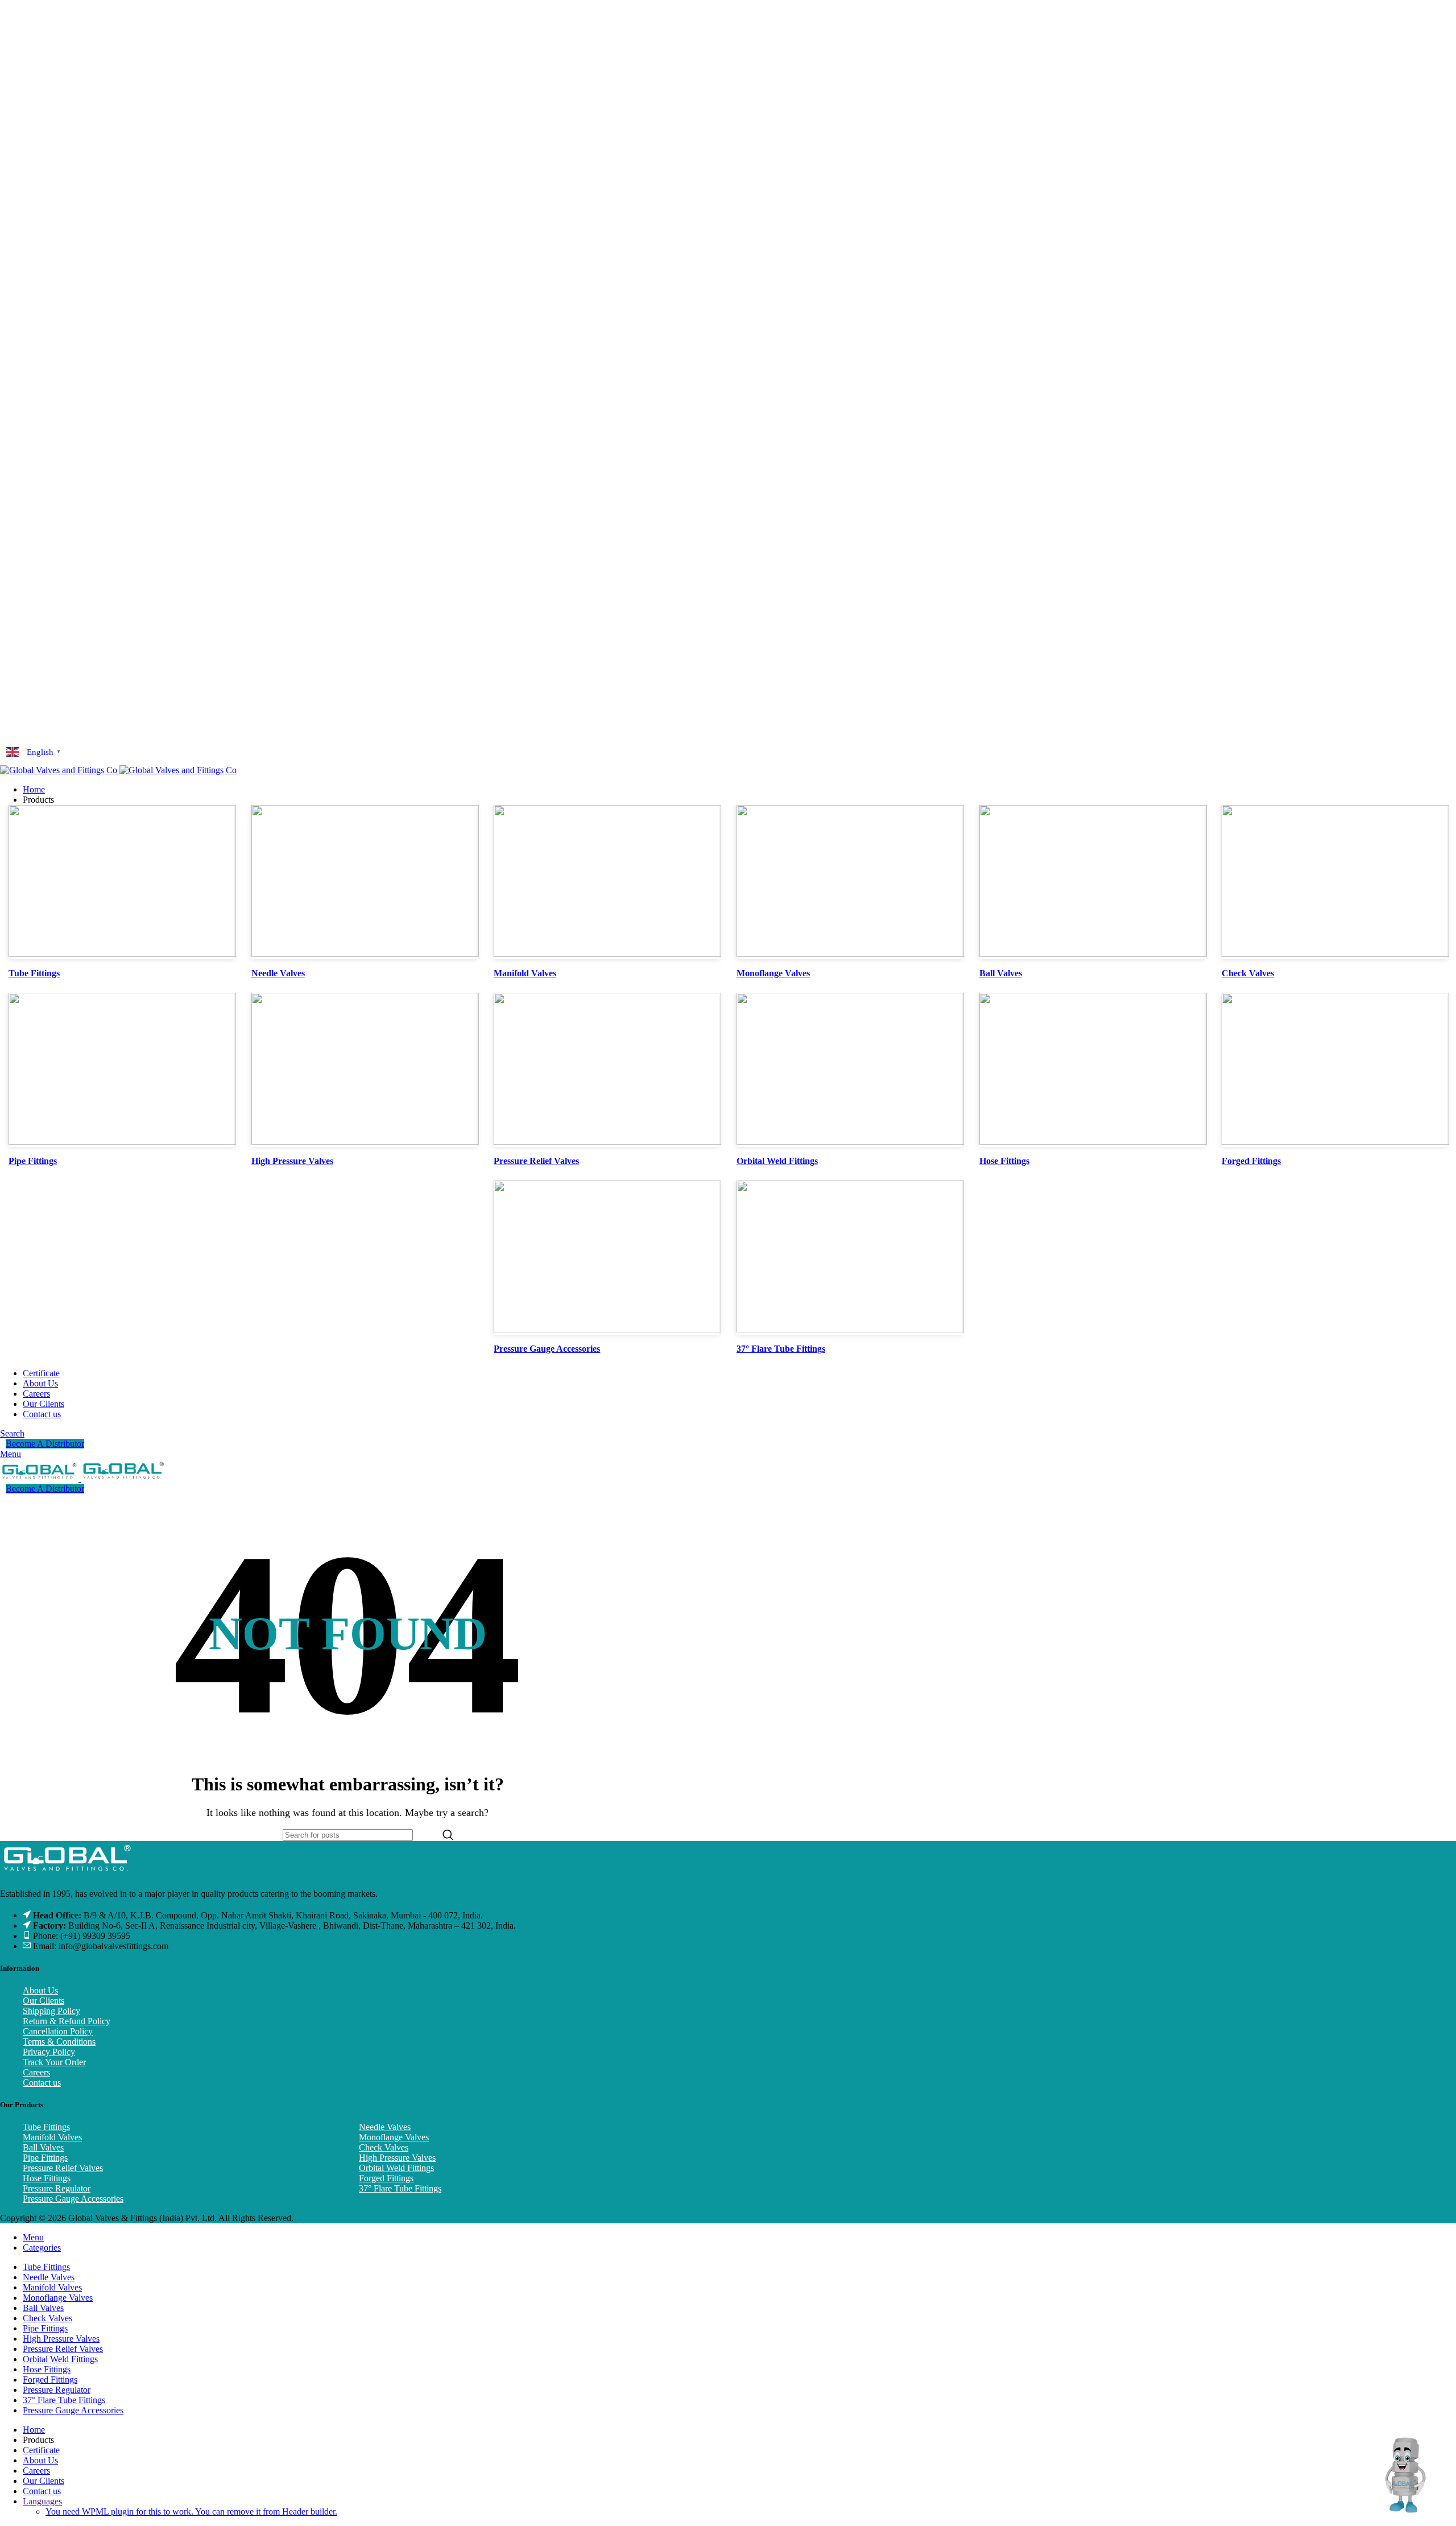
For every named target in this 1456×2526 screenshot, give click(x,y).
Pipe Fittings (45, 2158)
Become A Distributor (45, 1444)
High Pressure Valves (397, 2158)
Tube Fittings (46, 2127)
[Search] (448, 1835)
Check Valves (384, 2147)
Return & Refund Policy (67, 2021)
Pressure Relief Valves (63, 2168)
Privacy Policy (49, 2052)
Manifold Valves (52, 2137)
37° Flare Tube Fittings (400, 2188)
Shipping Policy (51, 2011)
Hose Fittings (47, 2178)
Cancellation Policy (58, 2031)
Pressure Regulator (57, 2188)
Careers (36, 2072)
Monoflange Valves (394, 2137)
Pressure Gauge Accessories (73, 2199)
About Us (40, 1990)
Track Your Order (54, 2062)
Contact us (42, 2083)
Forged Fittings (386, 2178)
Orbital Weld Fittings (396, 2168)
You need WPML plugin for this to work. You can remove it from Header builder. (191, 2511)
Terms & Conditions (59, 2042)
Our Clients (44, 2001)
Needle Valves (385, 2127)
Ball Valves (43, 2147)
